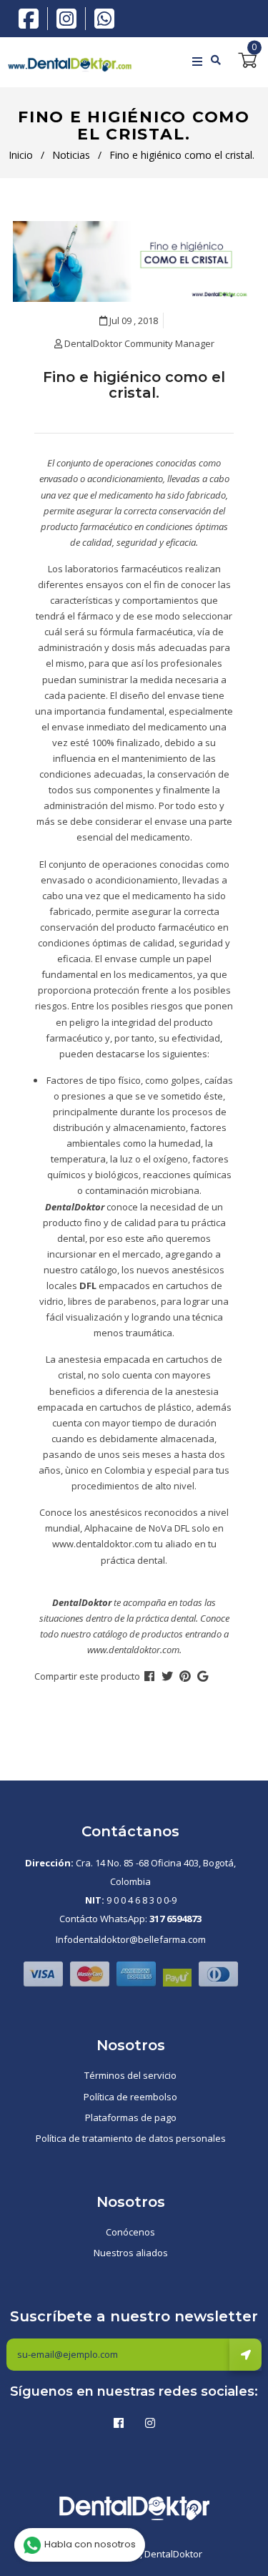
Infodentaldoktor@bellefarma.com (131, 1939)
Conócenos (130, 2232)
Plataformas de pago (131, 2117)
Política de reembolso (130, 2097)
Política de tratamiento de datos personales (131, 2138)
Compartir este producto (87, 1676)
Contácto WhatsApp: (130, 1919)
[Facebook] (32, 17)
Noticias (71, 155)
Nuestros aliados (131, 2253)
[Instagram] (70, 19)
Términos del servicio (130, 2075)
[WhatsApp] (104, 17)
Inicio (21, 155)
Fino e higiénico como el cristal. (134, 385)
